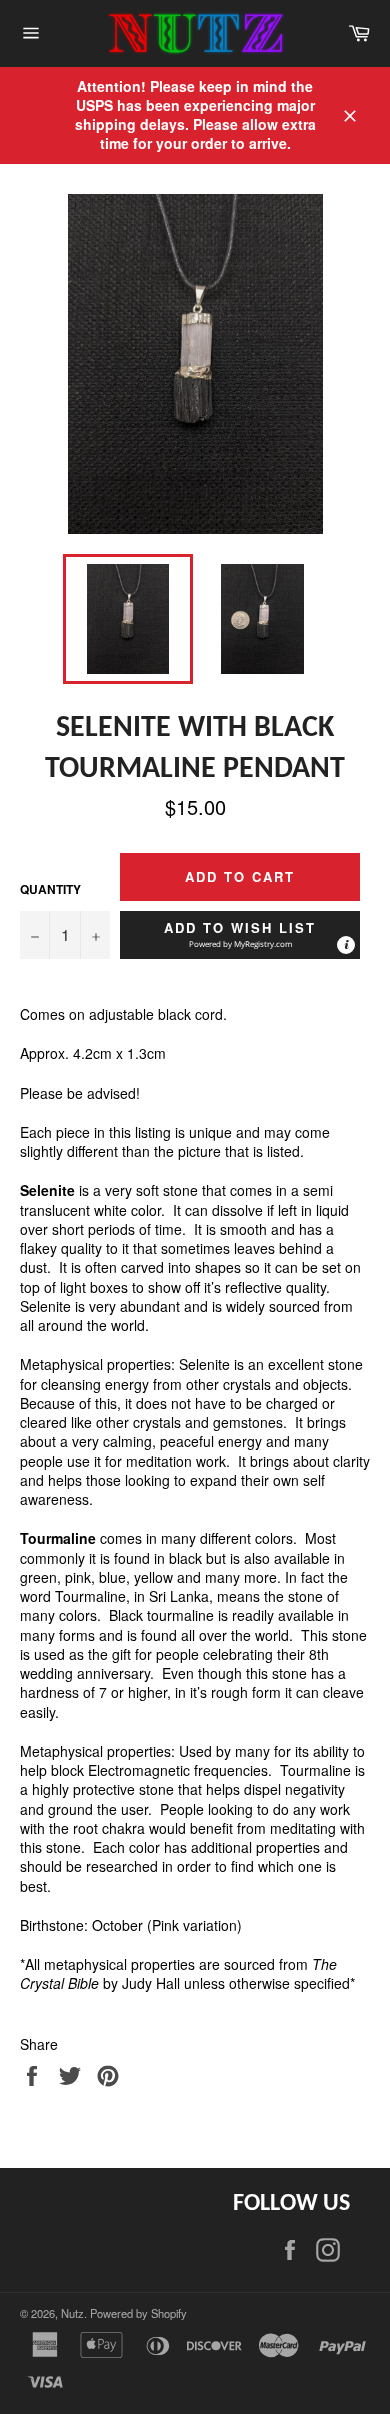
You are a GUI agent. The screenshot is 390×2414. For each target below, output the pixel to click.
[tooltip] (346, 945)
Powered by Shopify (138, 2313)
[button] (240, 935)
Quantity (50, 890)
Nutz (72, 2313)
